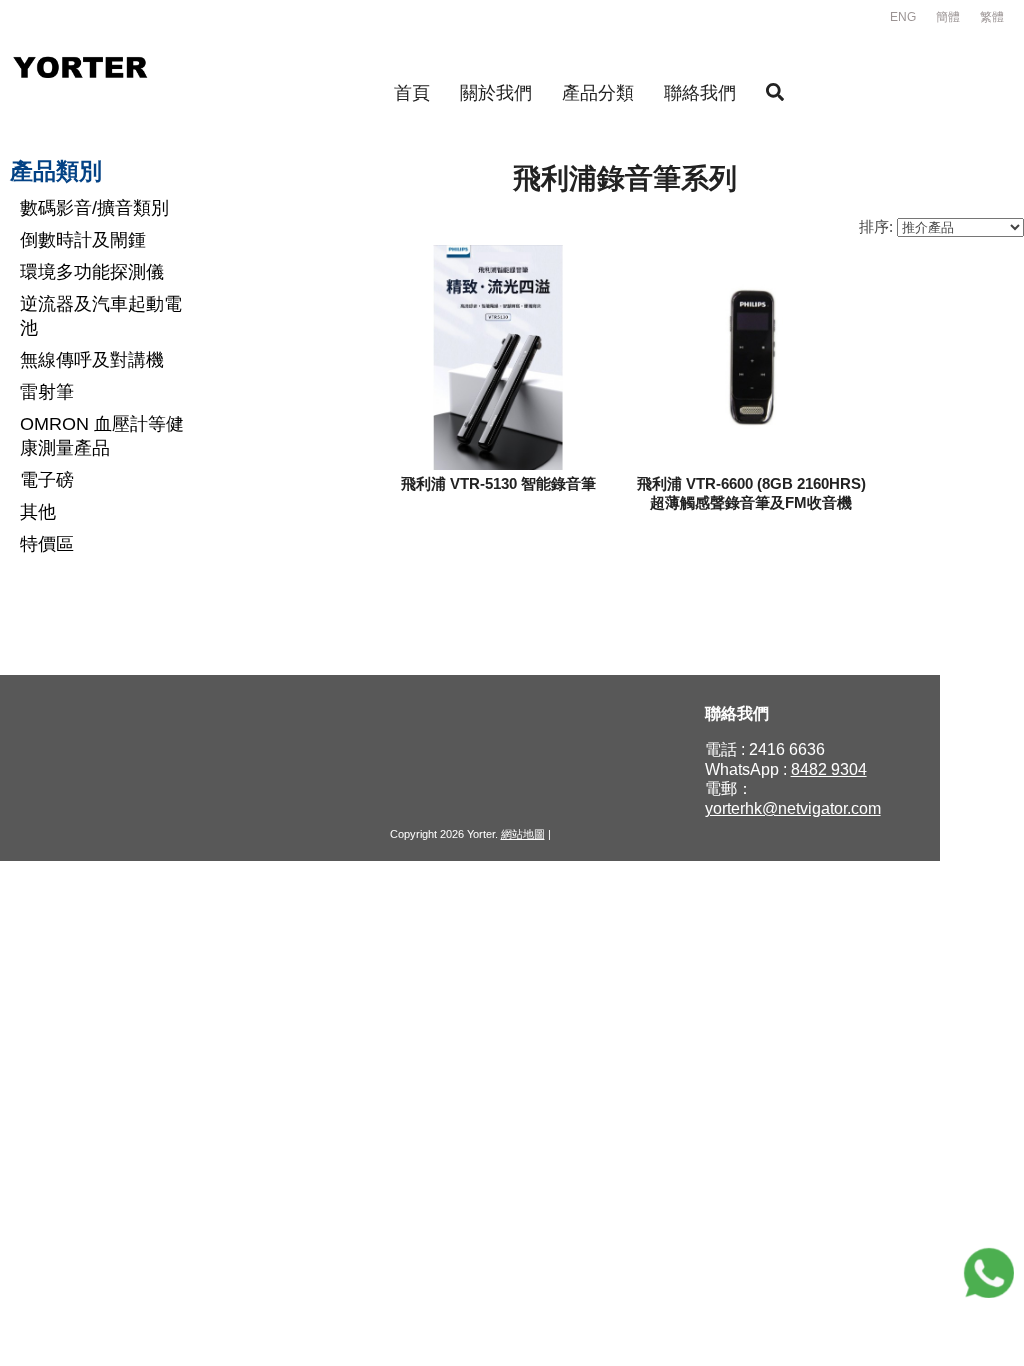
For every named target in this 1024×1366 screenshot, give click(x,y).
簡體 (948, 17)
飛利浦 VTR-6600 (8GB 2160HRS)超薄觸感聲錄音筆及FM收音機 (751, 493)
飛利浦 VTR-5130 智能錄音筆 (498, 483)
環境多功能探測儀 (92, 272)
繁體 (992, 17)
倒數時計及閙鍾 (83, 240)
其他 (38, 512)
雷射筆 (47, 392)
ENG (903, 17)
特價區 (47, 544)
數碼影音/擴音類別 (94, 208)
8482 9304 (829, 769)
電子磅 (47, 480)
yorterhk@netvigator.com (793, 808)
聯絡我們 (700, 93)
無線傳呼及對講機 (92, 360)
